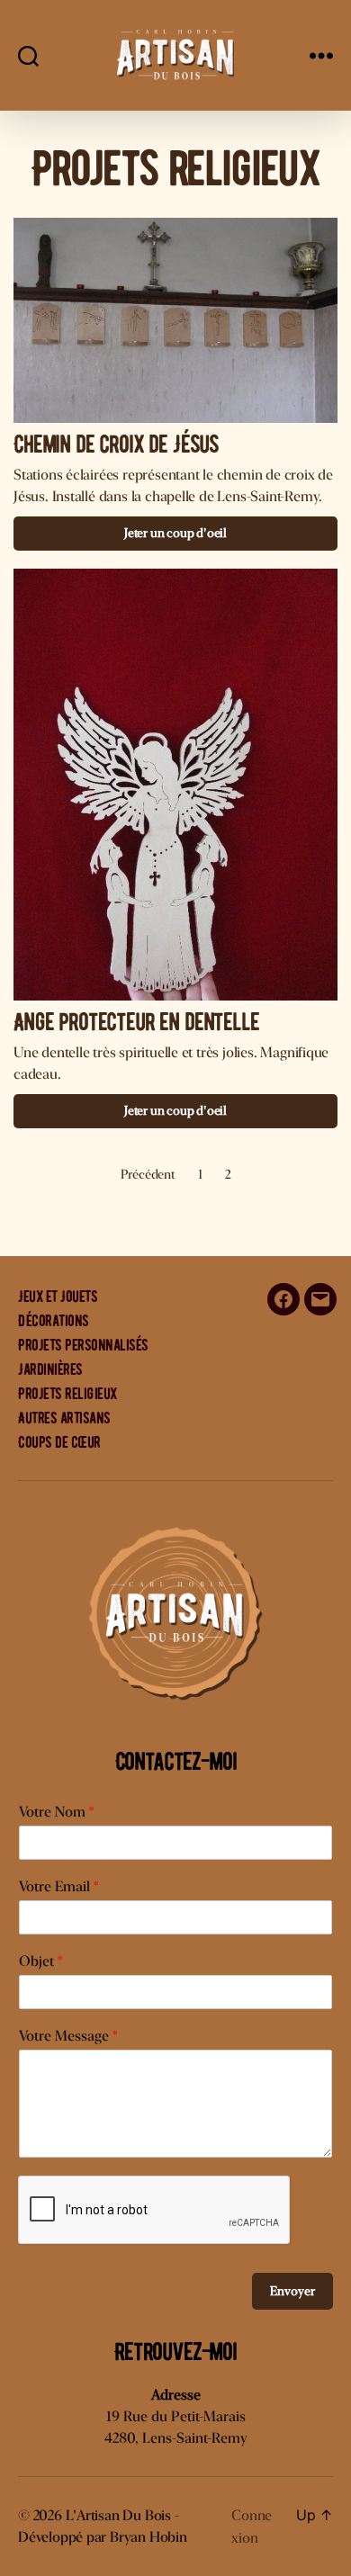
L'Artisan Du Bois (118, 2515)
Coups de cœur (59, 1442)
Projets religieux (67, 1394)
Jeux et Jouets (58, 1297)
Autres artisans (64, 1418)
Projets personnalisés (83, 1345)
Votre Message (68, 2036)
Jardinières (50, 1369)
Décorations (54, 1321)
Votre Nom (56, 1812)
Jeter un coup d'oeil (175, 533)
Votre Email (58, 1886)
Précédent (148, 1174)
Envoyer (292, 2291)
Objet (40, 1961)
